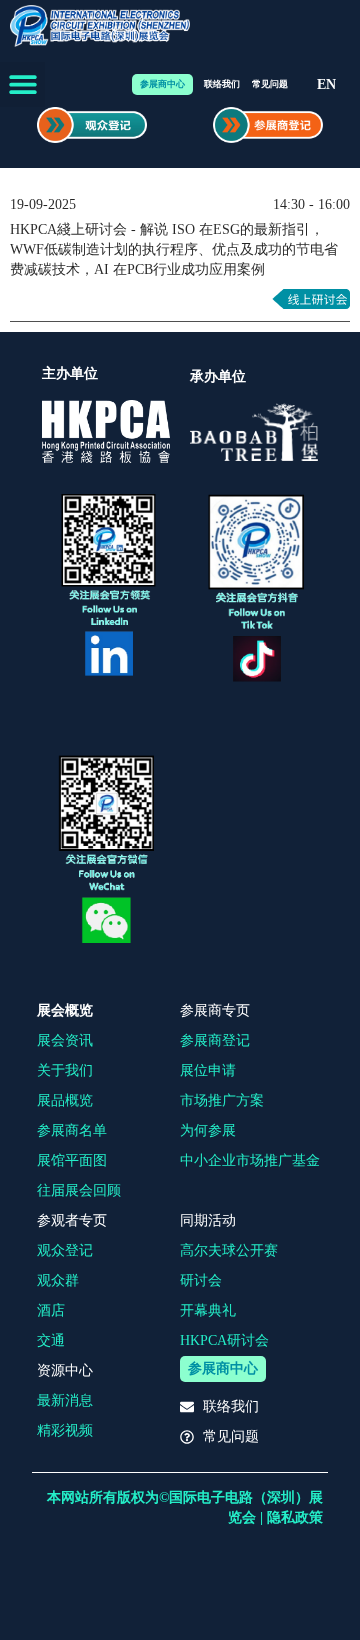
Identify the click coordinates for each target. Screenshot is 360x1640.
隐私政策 (295, 1517)
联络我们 (222, 84)
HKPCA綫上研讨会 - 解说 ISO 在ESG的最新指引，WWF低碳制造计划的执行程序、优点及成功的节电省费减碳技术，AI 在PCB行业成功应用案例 (174, 249)
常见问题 (270, 84)
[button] (22, 84)
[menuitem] (326, 85)
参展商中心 (162, 84)
